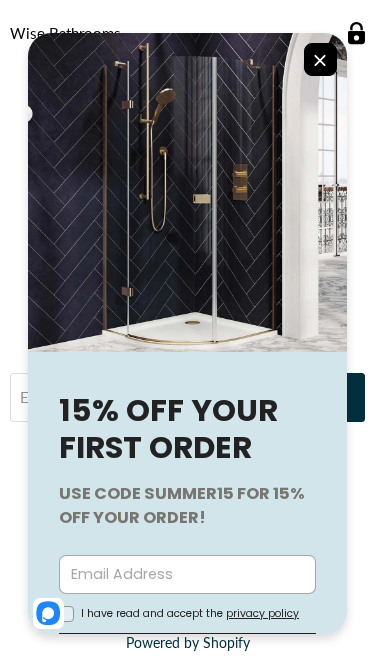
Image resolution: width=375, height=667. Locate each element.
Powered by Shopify (188, 642)
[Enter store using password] (356, 33)
